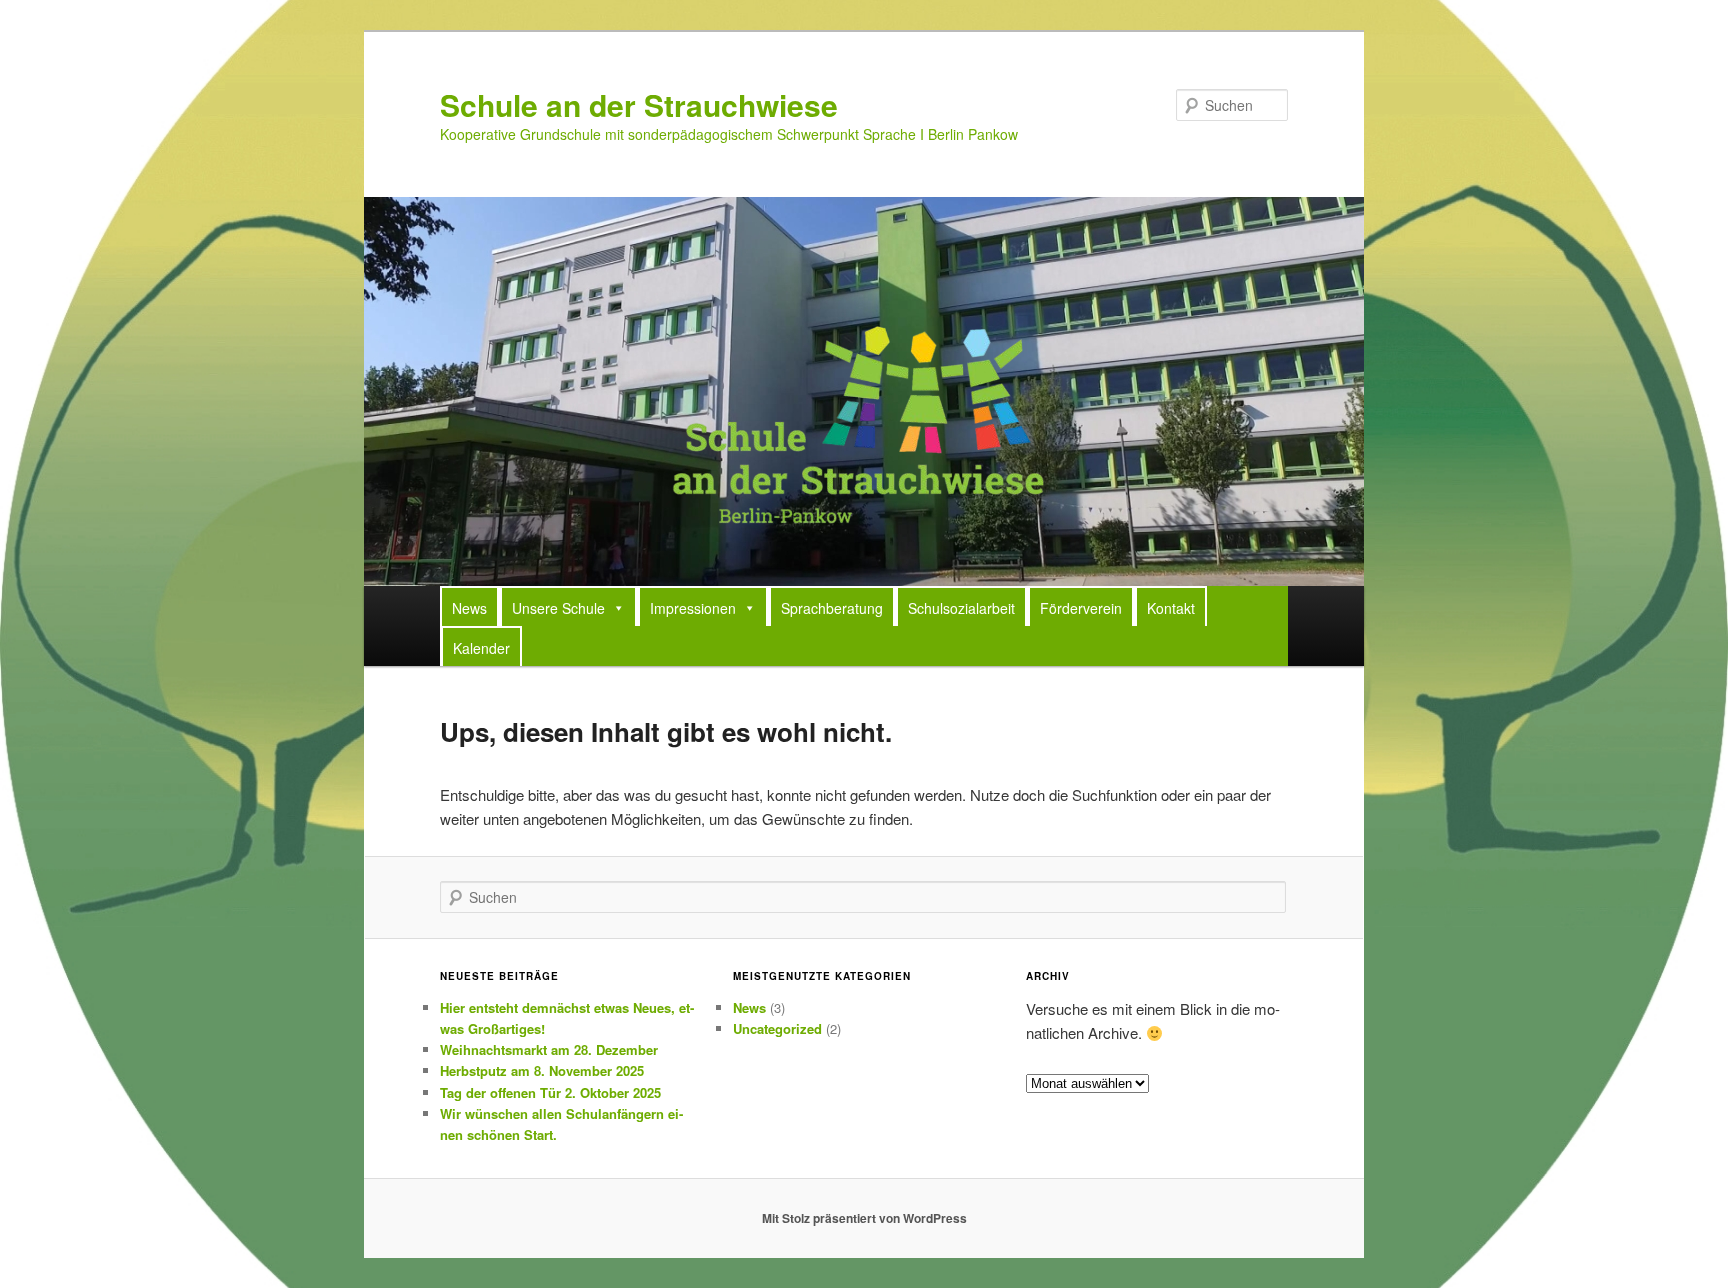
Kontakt (1171, 608)
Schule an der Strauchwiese (639, 104)
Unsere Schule (558, 608)
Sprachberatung (832, 608)
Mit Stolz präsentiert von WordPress (864, 1218)
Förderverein (1081, 608)
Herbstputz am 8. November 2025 (542, 1070)
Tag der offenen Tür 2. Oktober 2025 (550, 1092)
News (469, 608)
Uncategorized (777, 1028)
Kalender (481, 648)
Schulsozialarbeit (961, 608)
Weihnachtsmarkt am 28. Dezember (549, 1049)
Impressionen (693, 608)
